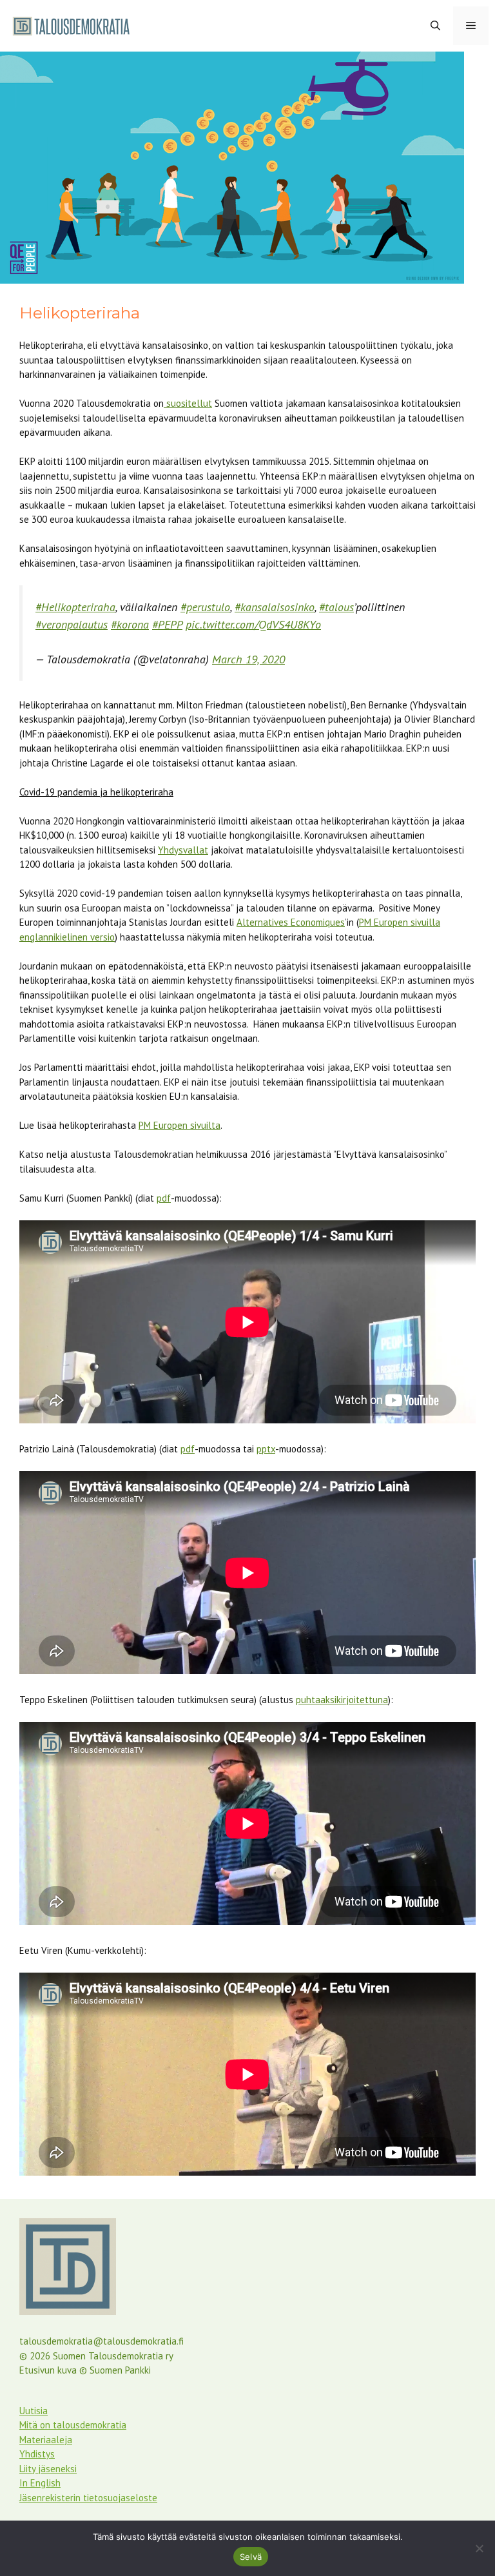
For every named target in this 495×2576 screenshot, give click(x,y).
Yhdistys (37, 2454)
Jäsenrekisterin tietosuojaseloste (88, 2498)
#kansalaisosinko (275, 607)
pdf (164, 1198)
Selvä (251, 2557)
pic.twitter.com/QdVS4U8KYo (253, 624)
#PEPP (167, 624)
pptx (266, 1449)
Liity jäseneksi (48, 2469)
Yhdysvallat (183, 850)
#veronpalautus (72, 624)
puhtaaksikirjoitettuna (342, 1700)
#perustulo (205, 607)
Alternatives (262, 922)
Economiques (316, 922)
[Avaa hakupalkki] (435, 26)
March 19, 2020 (248, 659)
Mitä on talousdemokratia (73, 2425)
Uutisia (34, 2411)
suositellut (188, 403)
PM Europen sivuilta (180, 1125)
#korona (130, 624)
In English (40, 2483)
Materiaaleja (46, 2440)
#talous (336, 607)
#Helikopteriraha (75, 607)
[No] (479, 2548)
